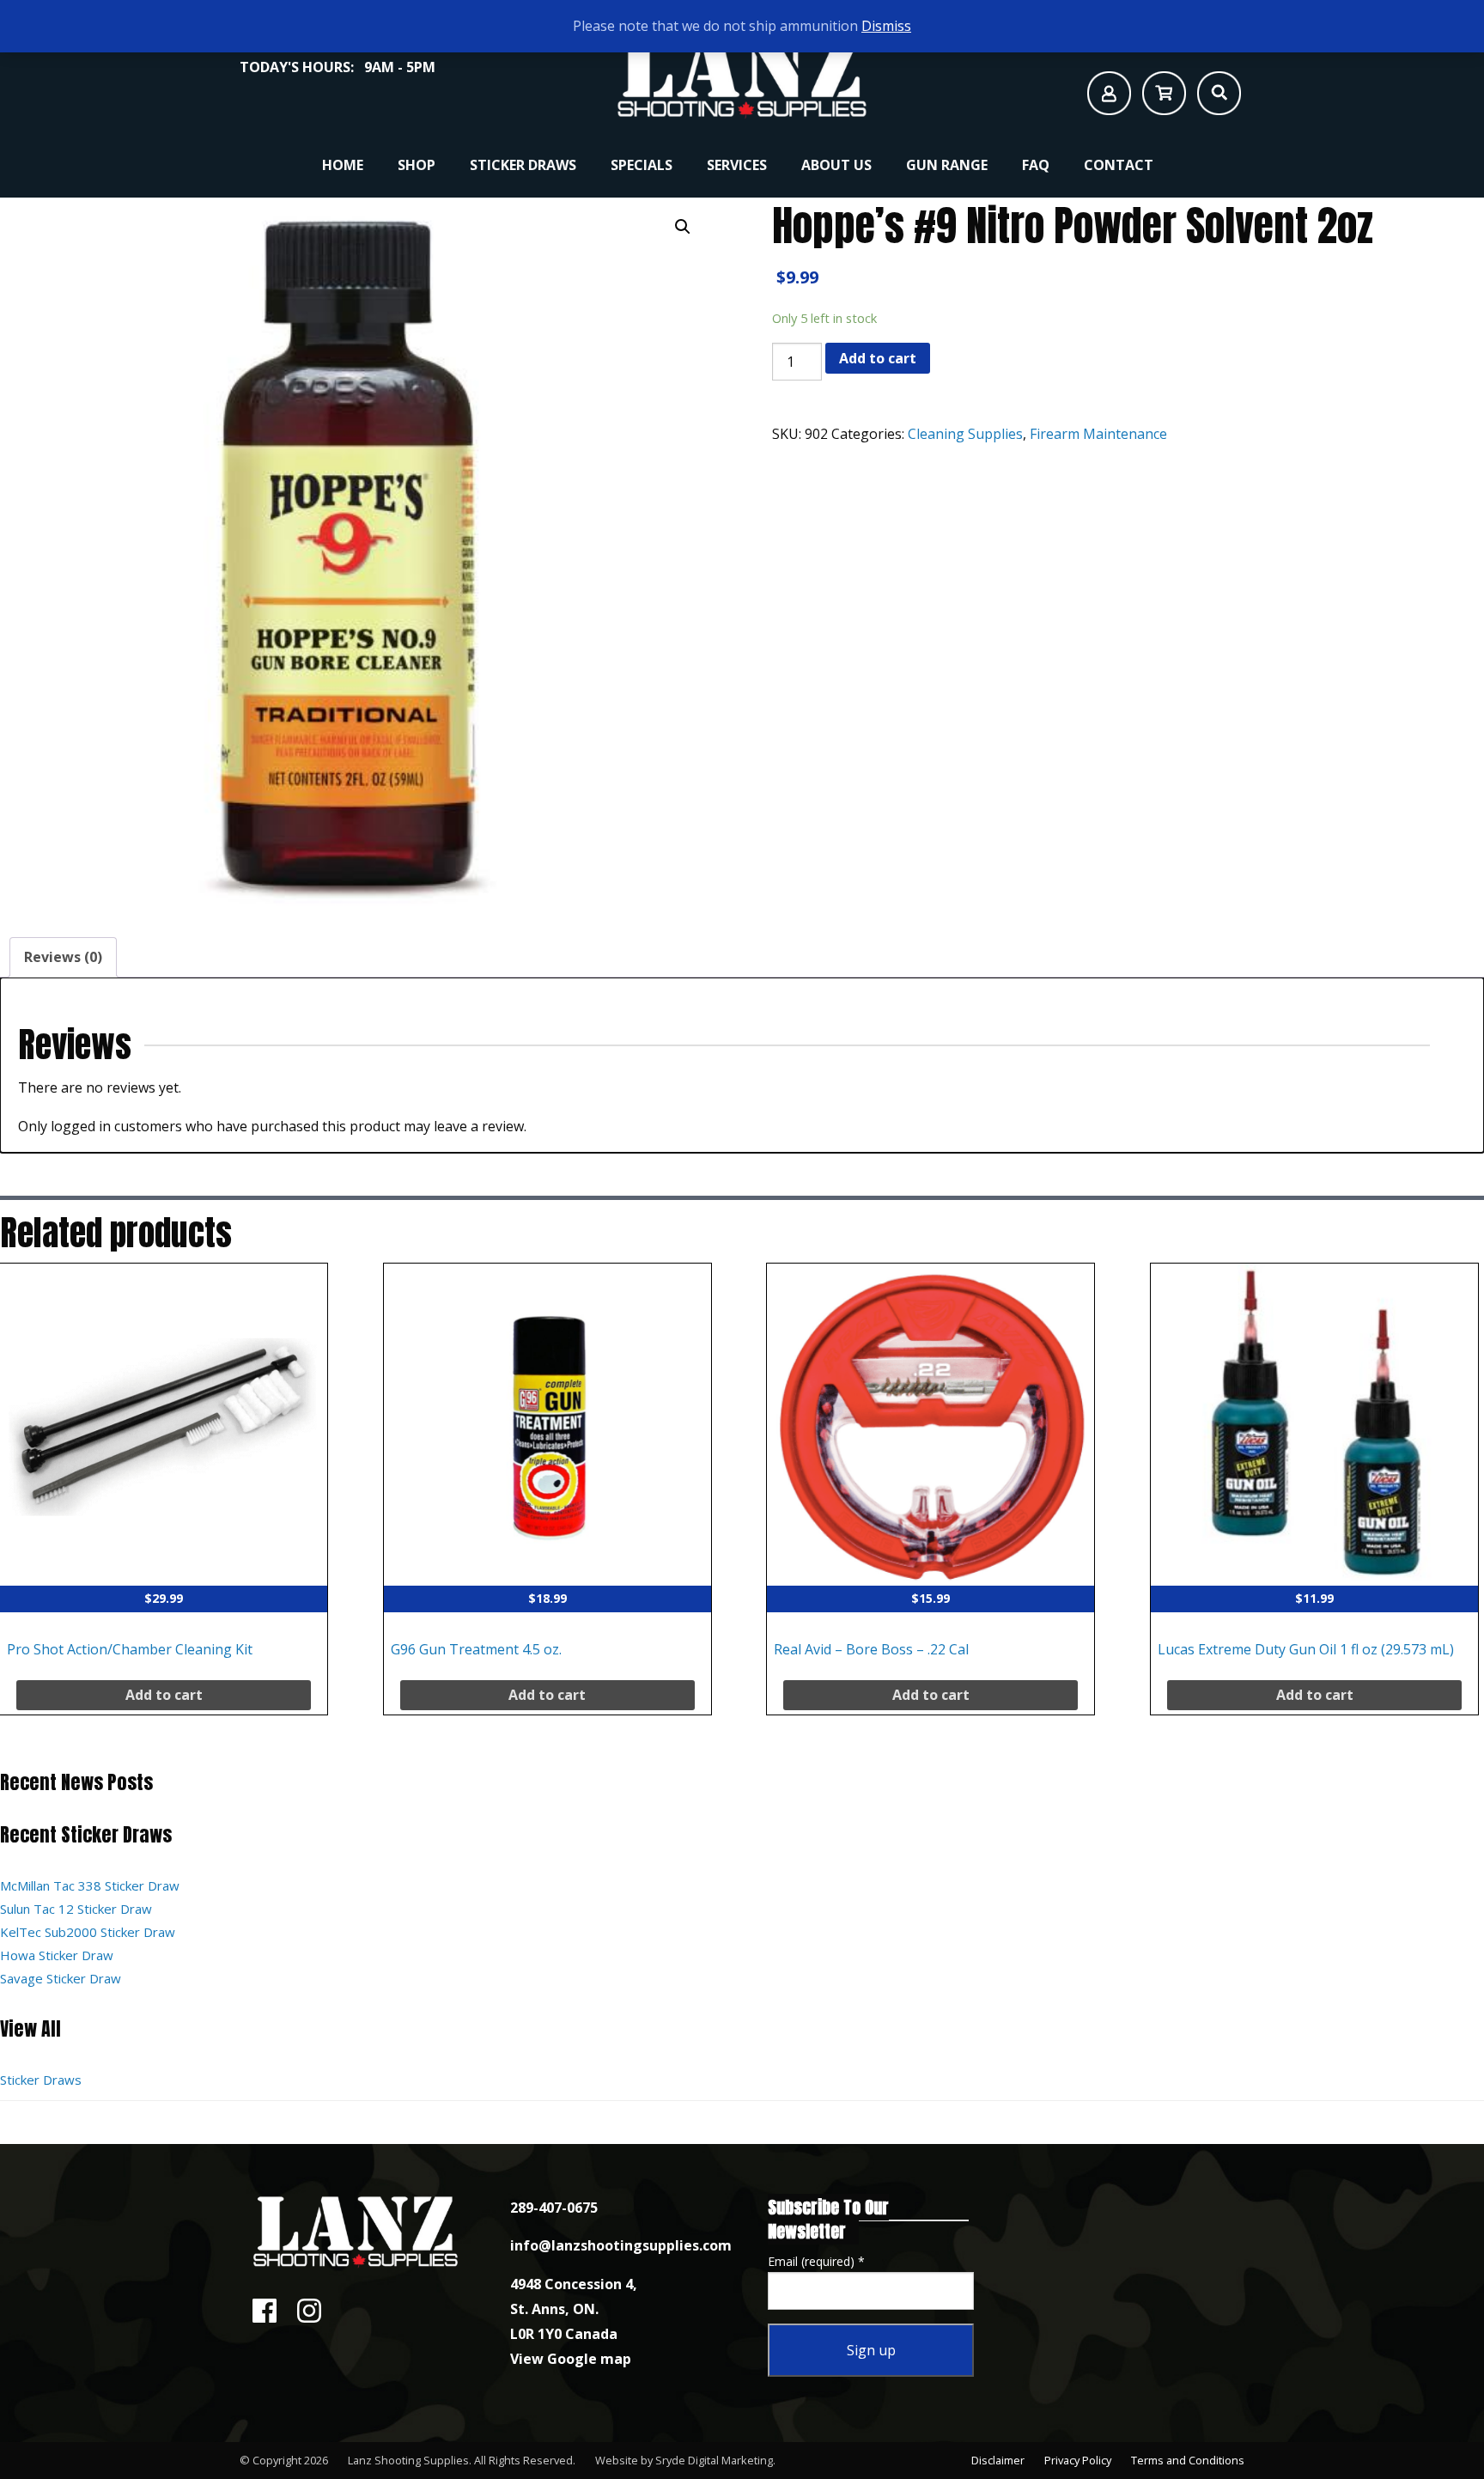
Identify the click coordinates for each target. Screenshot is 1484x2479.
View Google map (571, 2359)
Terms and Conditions (1188, 2460)
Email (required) (816, 2261)
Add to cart (878, 358)
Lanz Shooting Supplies (408, 2460)
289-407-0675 (554, 2208)
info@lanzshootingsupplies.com (621, 2245)
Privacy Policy (1078, 2460)
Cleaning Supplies (965, 434)
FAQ (1036, 165)
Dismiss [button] (886, 26)
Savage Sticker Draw (61, 1978)
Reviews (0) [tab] (63, 957)
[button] (683, 227)
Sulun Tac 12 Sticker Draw (76, 1909)
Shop (417, 165)
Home (343, 165)
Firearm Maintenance (1098, 434)
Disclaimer (998, 2460)
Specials (642, 165)
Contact (1119, 165)
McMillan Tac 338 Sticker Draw (90, 1885)
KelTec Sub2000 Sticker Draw (88, 1932)
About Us (836, 165)
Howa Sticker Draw (57, 1955)
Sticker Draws (523, 165)
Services (737, 165)
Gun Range (947, 165)
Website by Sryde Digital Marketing (684, 2460)
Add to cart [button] (164, 1695)
